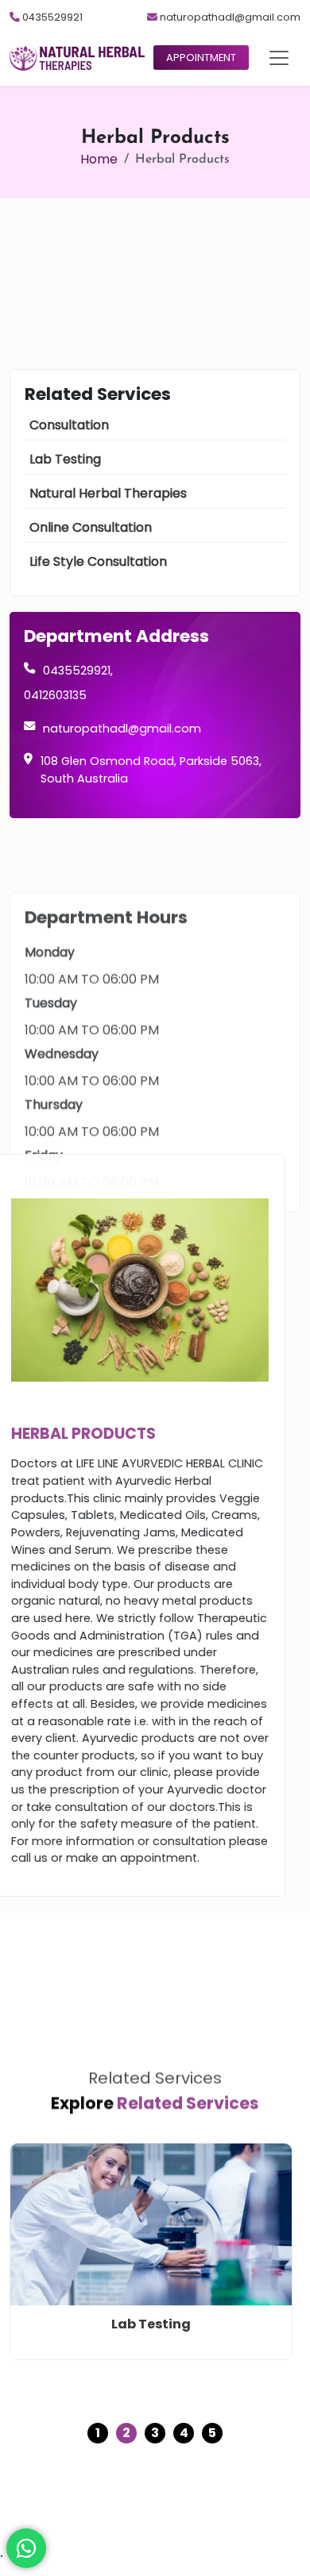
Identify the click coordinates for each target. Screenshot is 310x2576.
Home (99, 159)
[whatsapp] (26, 2548)
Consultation (69, 425)
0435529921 (51, 17)
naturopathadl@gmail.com (229, 17)
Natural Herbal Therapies (108, 493)
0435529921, (78, 671)
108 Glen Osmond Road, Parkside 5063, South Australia (151, 770)
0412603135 (55, 695)
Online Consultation (91, 527)
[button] (279, 58)
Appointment (201, 58)
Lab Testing (65, 459)
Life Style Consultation (98, 561)
